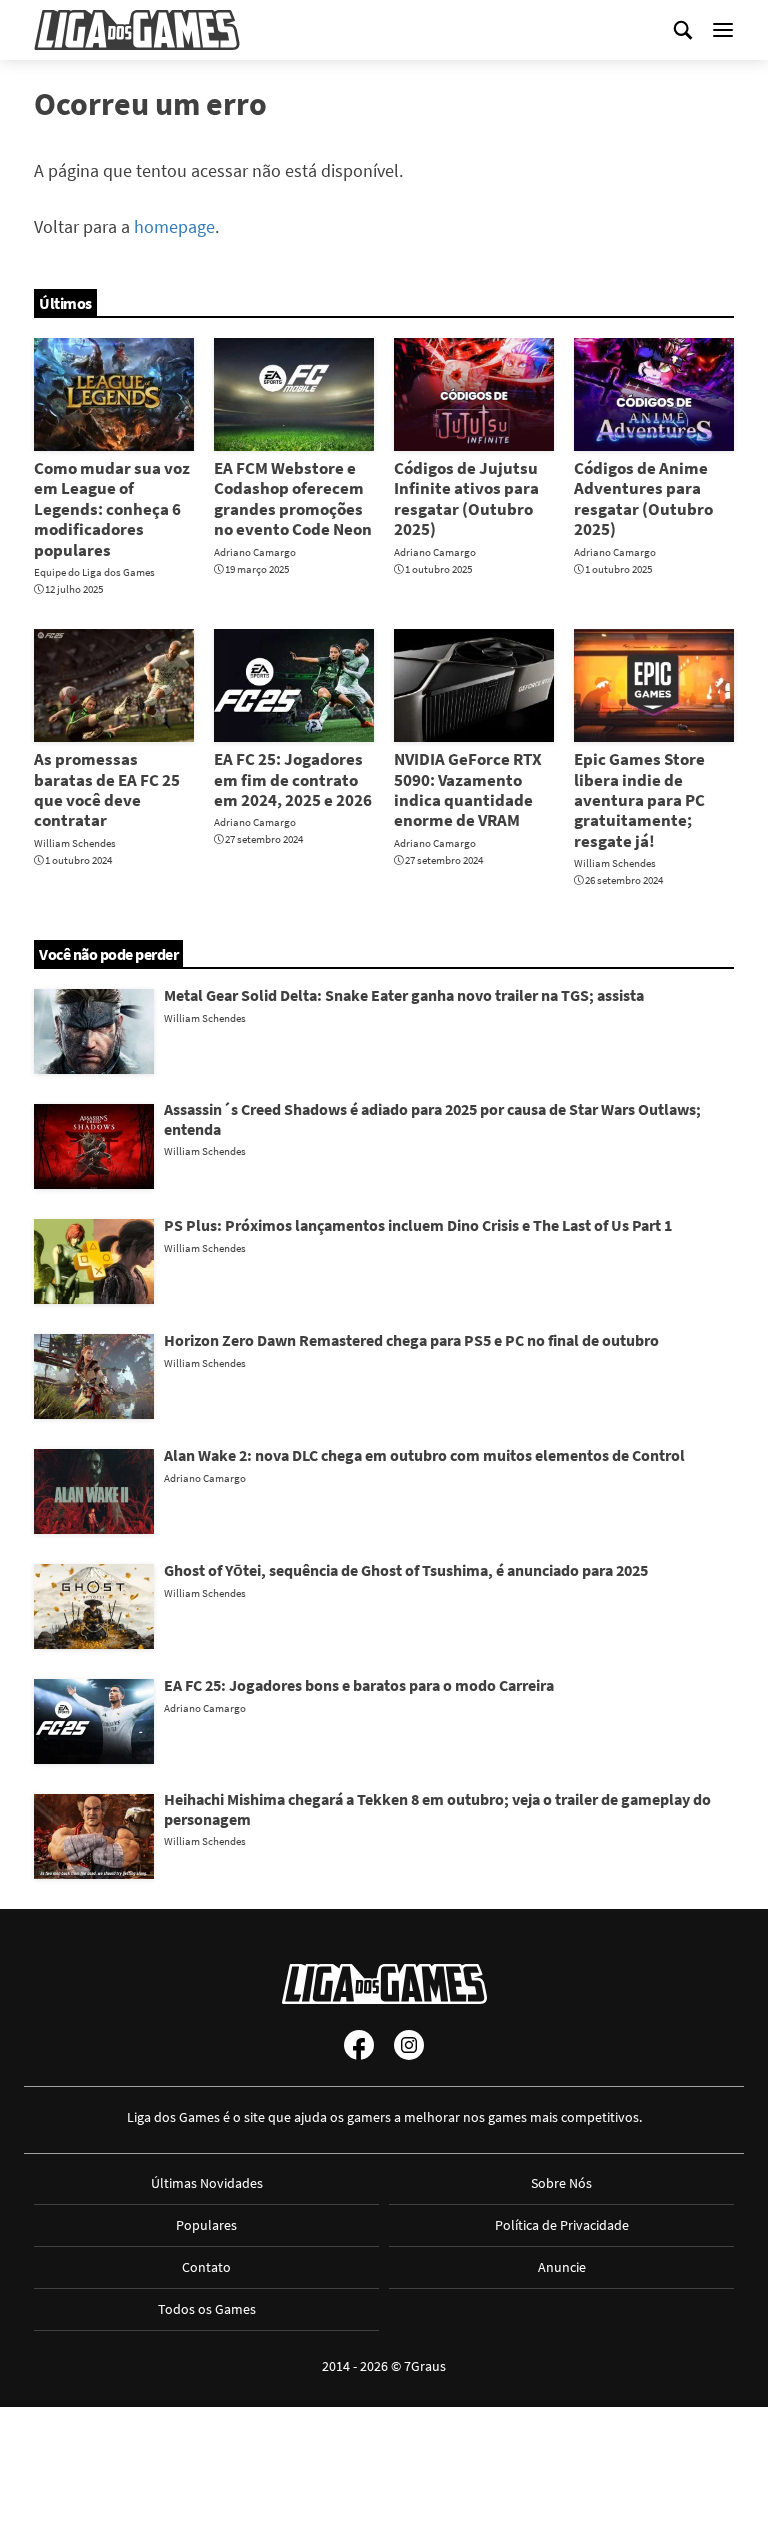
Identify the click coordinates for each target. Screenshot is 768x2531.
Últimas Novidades (207, 2183)
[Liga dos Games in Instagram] (409, 2045)
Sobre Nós (561, 2183)
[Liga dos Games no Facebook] (359, 2045)
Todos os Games (207, 2309)
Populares (206, 2225)
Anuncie (562, 2267)
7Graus (425, 2366)
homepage (174, 226)
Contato (206, 2267)
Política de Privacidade (562, 2225)
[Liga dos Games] (137, 30)
